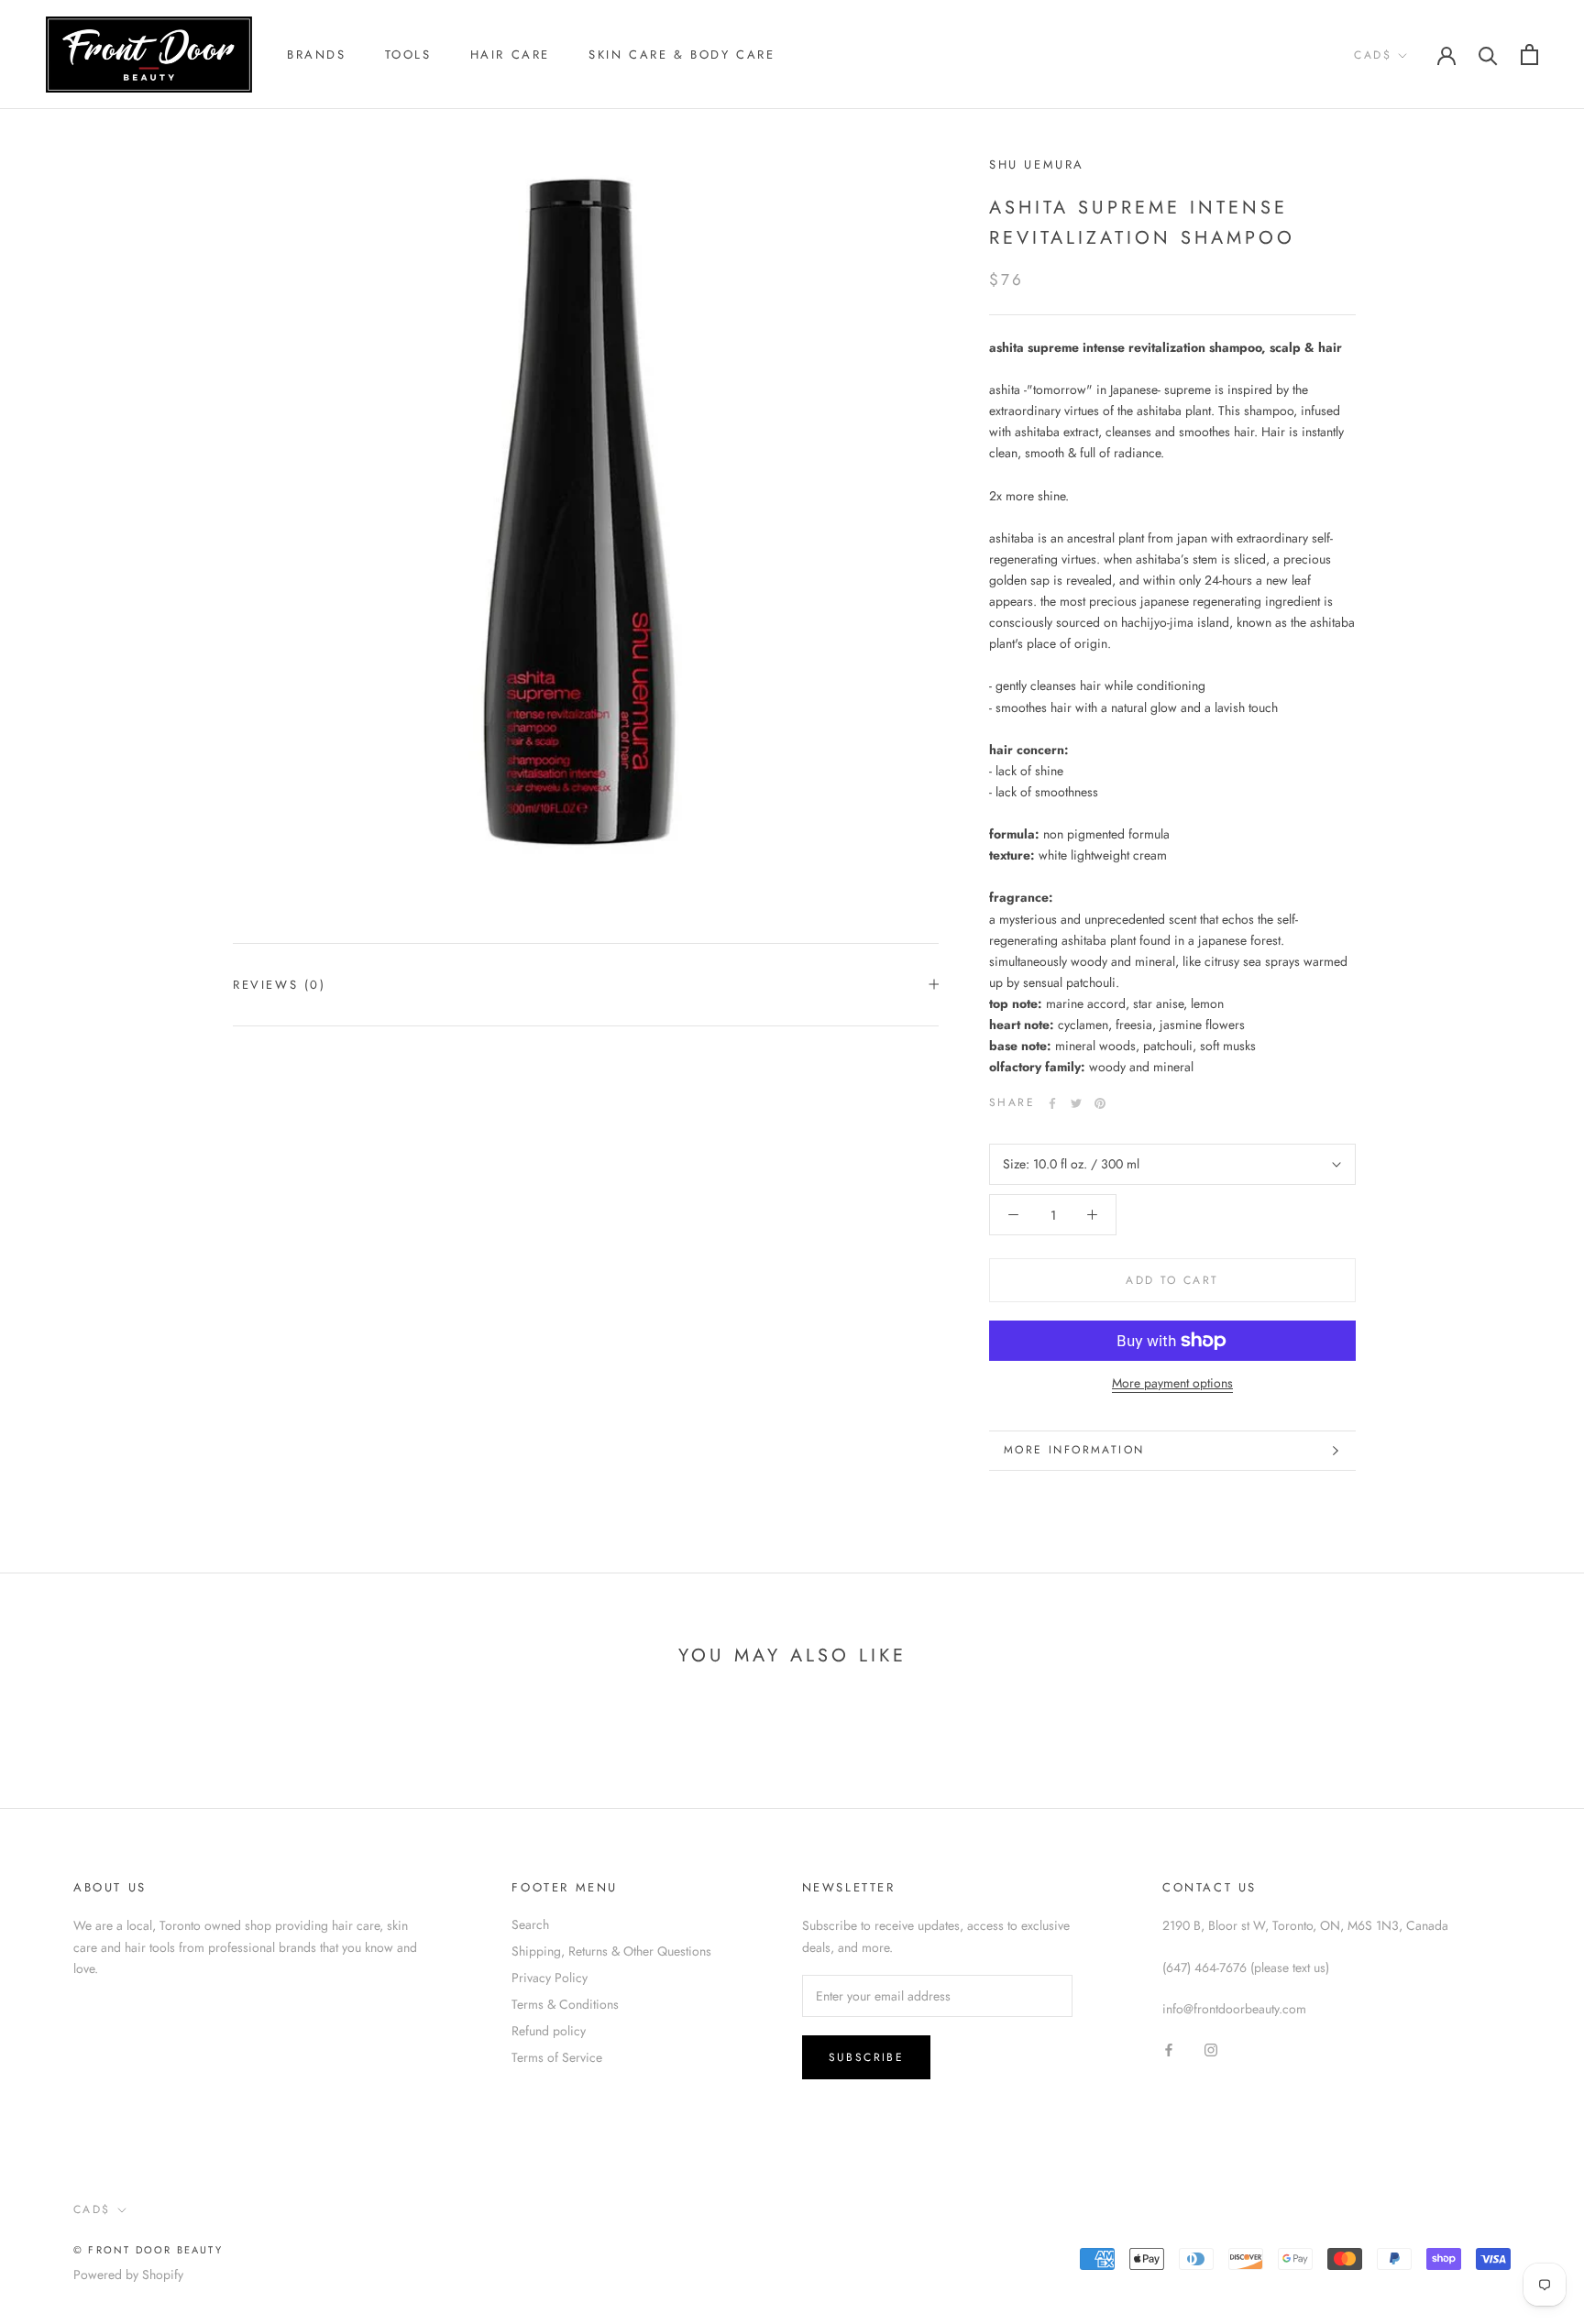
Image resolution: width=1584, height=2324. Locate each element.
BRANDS (317, 55)
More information (1074, 1450)
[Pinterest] (1100, 1103)
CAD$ (1373, 55)
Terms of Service (557, 2057)
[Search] (1488, 55)
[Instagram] (1211, 2050)
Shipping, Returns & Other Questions (611, 1951)
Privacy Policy (550, 1978)
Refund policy (549, 2031)
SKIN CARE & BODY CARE (682, 55)
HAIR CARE (510, 55)
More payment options (1172, 1383)
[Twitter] (1076, 1103)
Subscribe (867, 2057)
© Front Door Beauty (148, 2250)
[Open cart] (1529, 55)
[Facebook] (1052, 1103)
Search (530, 1924)
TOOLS (408, 55)
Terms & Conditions (565, 2004)
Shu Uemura (1037, 164)
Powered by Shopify (128, 2275)
